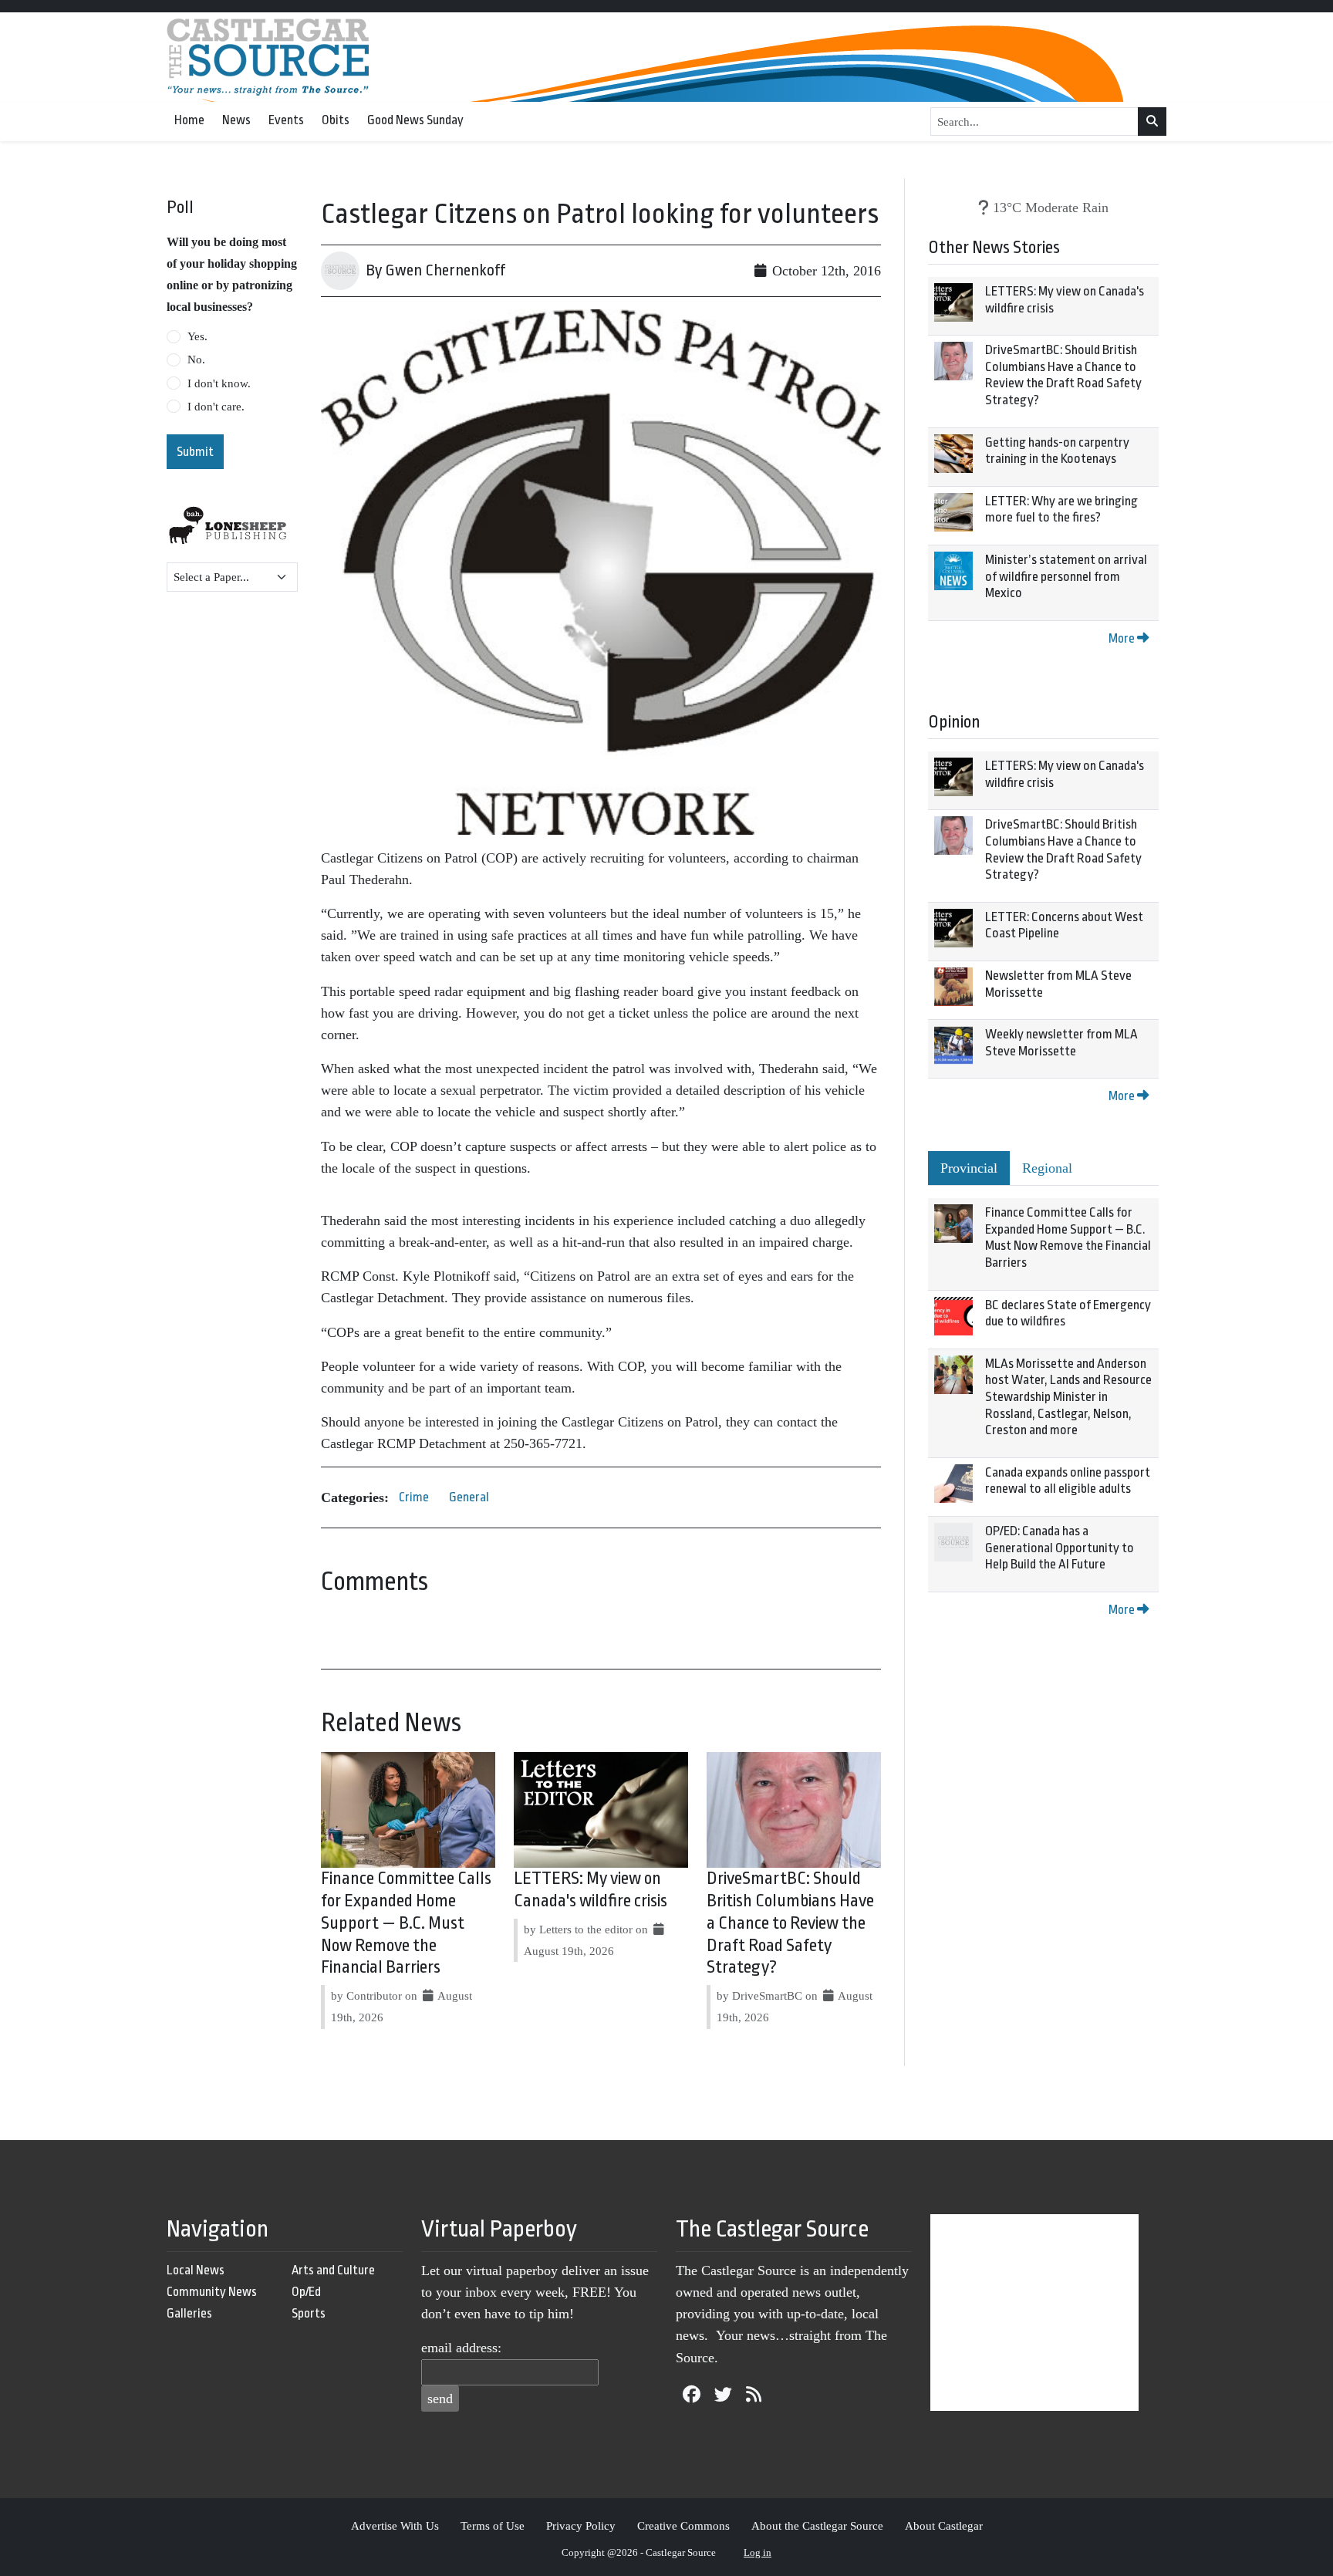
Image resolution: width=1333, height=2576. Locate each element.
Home (189, 120)
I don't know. (219, 383)
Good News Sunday (415, 120)
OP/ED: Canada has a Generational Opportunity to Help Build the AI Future (1060, 1548)
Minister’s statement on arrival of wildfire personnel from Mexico (1066, 576)
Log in (758, 2552)
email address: (461, 2348)
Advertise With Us (395, 2525)
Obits (336, 120)
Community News (212, 2292)
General (469, 1497)
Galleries (189, 2313)
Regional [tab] (1047, 1168)
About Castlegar (944, 2525)
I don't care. (216, 407)
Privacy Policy (581, 2525)
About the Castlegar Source (817, 2525)
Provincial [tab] (969, 1168)
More (1123, 638)
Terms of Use (493, 2525)
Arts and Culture (333, 2270)
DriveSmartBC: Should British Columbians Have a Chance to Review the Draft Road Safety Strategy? (790, 1923)
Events (286, 120)
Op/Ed (306, 2292)
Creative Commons (683, 2525)
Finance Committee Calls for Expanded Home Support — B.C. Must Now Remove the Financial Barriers (406, 1923)
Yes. (197, 336)
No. (196, 360)
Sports (309, 2313)
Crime (414, 1497)
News (236, 120)
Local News (196, 2270)
